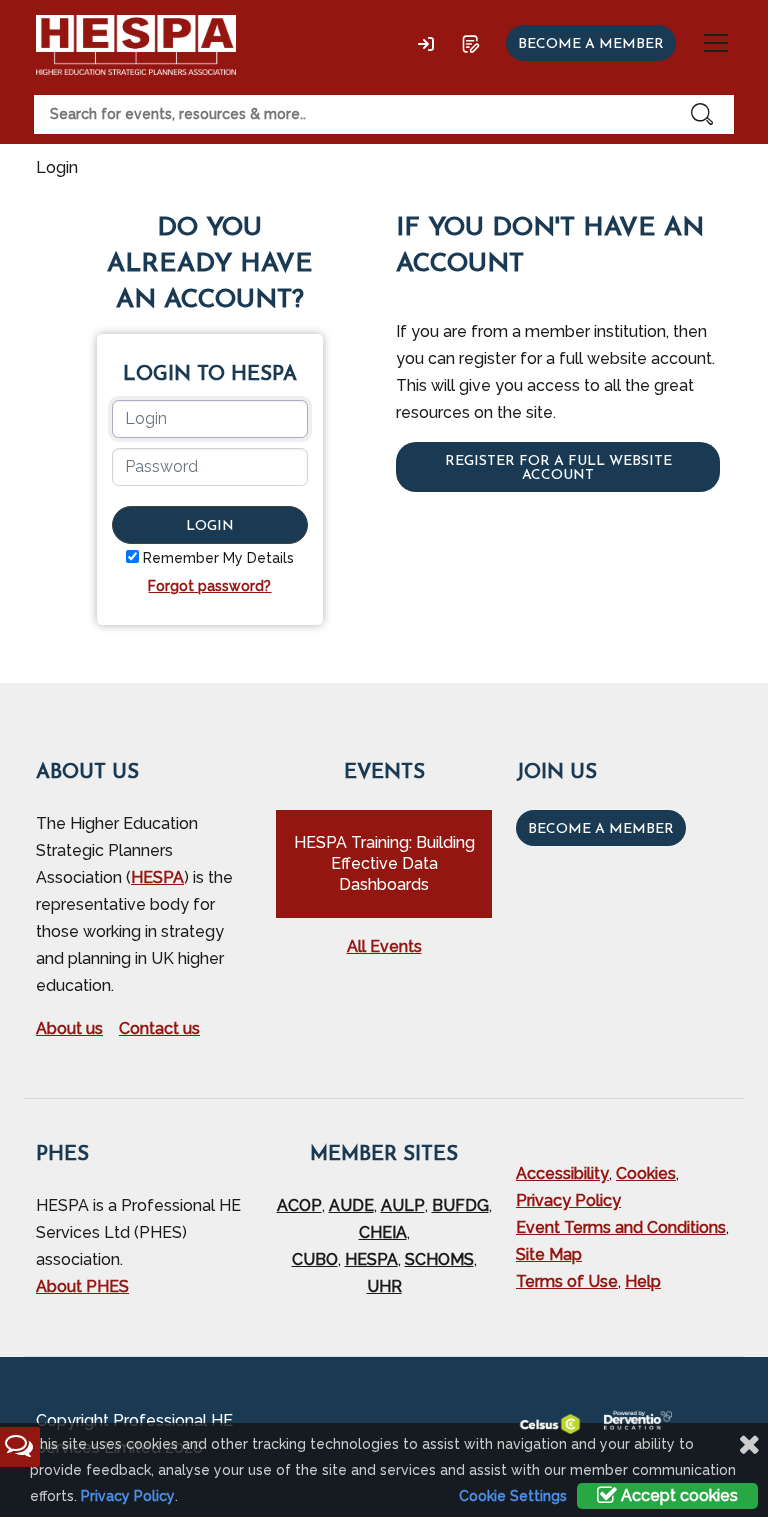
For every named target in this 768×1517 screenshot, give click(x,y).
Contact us (159, 1028)
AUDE (351, 1205)
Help (643, 1281)
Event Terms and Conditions (621, 1227)
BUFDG (460, 1205)
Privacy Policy (568, 1200)
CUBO (315, 1259)
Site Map (549, 1254)
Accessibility (562, 1173)
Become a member (591, 44)
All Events (384, 946)
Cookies (646, 1173)
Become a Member (601, 829)
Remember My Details (218, 558)
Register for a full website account (558, 468)
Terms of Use (567, 1281)
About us (69, 1028)
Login (210, 526)
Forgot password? (209, 586)
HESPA (157, 877)
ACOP (299, 1205)
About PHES (82, 1286)
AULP (403, 1205)
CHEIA (383, 1232)
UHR (384, 1286)
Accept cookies (677, 1495)
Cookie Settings (513, 1496)
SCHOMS (439, 1259)
